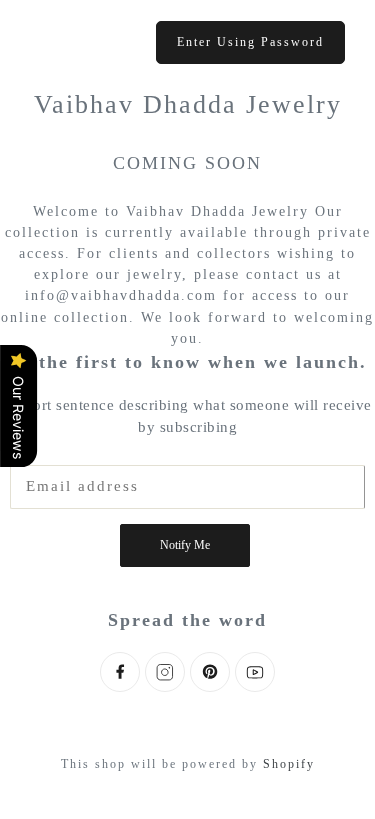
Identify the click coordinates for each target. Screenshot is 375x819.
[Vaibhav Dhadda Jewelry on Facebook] (120, 672)
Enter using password (250, 42)
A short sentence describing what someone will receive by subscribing (187, 416)
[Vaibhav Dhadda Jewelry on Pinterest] (210, 672)
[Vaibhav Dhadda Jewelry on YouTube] (255, 672)
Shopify (289, 764)
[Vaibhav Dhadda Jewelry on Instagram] (165, 672)
